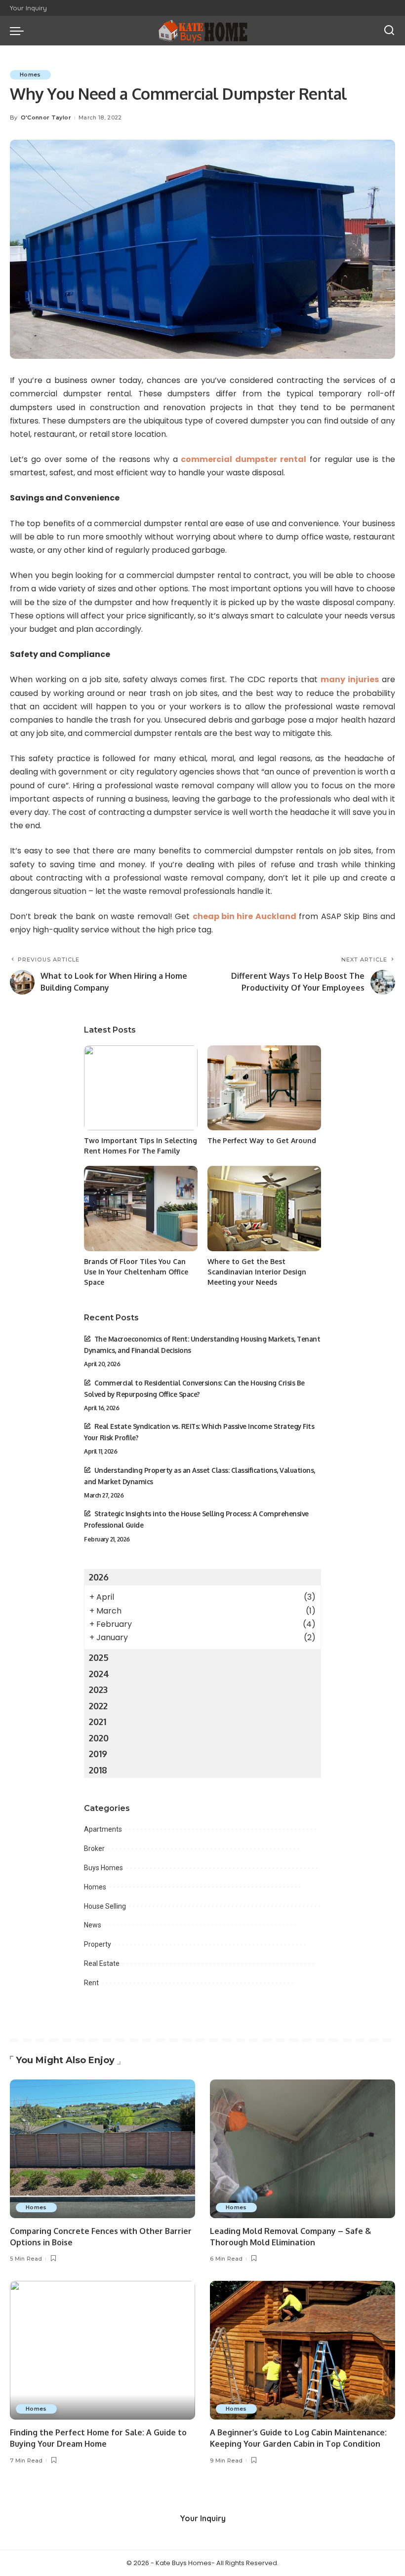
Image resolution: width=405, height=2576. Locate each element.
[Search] (389, 31)
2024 (99, 1674)
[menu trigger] (19, 31)
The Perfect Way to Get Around (262, 1140)
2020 (99, 1738)
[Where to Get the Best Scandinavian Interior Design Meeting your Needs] (264, 1209)
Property (98, 1944)
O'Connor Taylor (46, 117)
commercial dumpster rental (243, 459)
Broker (94, 1848)
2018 (98, 1770)
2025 (99, 1657)
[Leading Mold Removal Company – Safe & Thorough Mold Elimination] (303, 2149)
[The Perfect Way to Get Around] (264, 1088)
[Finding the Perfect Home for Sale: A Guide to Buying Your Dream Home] (102, 2350)
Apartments (103, 1829)
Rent (91, 1983)
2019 (98, 1754)
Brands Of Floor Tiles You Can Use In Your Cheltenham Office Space (136, 1272)
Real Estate (102, 1963)
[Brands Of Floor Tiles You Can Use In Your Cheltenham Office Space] (141, 1209)
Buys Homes (103, 1868)
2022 (98, 1706)
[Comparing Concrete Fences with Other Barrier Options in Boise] (102, 2149)
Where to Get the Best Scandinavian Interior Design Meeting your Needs (257, 1272)
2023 (98, 1690)
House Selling (105, 1906)
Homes (30, 75)
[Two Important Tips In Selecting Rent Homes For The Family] (141, 1088)
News (93, 1925)
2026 (99, 1577)
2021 (98, 1722)
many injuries (350, 679)
